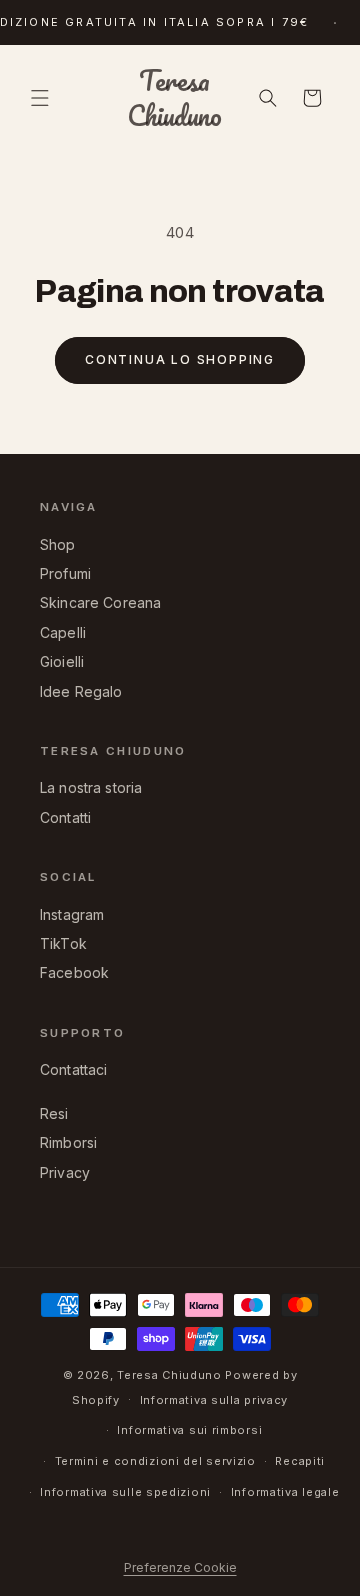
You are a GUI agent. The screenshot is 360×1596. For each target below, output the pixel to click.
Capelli (63, 632)
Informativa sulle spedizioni (125, 1492)
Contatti (65, 817)
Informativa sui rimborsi (189, 1430)
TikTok (63, 943)
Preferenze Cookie (180, 1567)
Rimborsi (68, 1142)
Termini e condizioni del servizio (155, 1461)
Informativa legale (285, 1492)
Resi (54, 1113)
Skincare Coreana (100, 602)
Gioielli (62, 661)
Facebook (74, 972)
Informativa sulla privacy (214, 1400)
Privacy (65, 1172)
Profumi (65, 573)
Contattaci (74, 1069)
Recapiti (300, 1461)
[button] (40, 98)
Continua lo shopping (180, 359)
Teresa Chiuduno (169, 1375)
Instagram (72, 914)
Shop (58, 544)
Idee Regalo (81, 691)
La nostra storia (91, 787)
